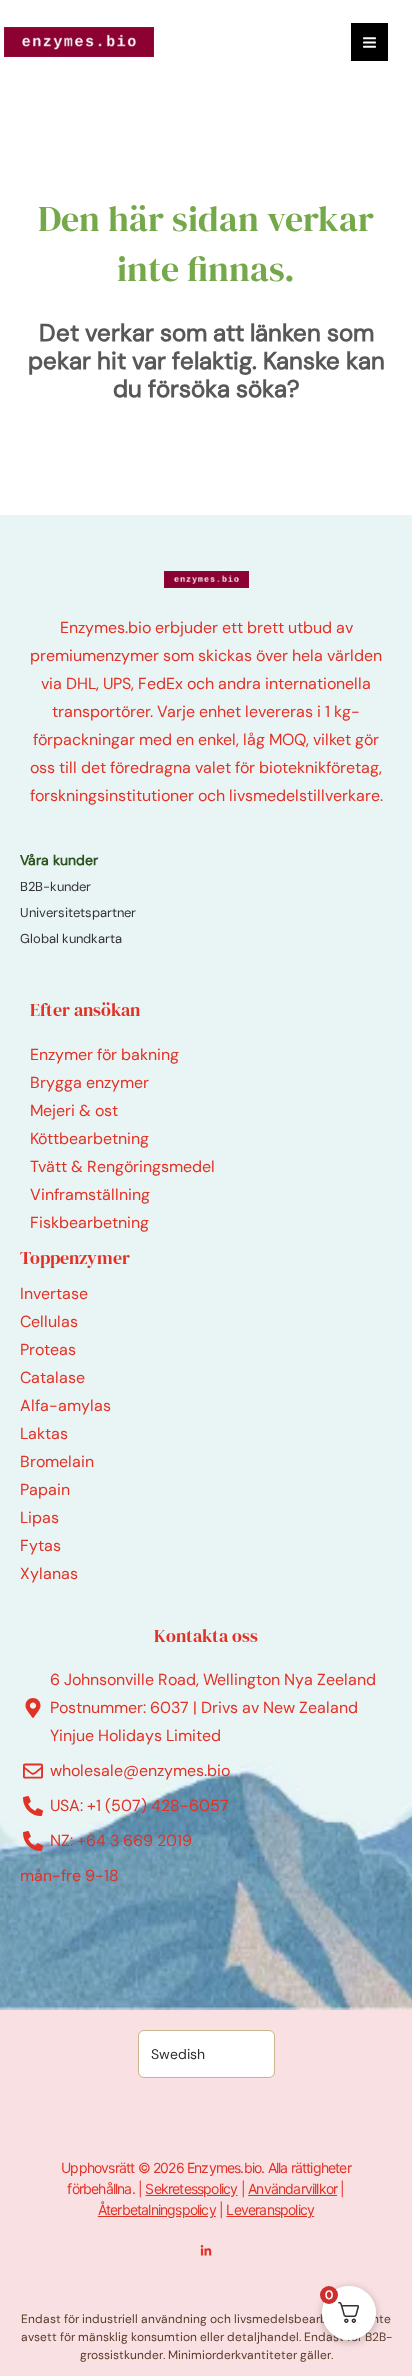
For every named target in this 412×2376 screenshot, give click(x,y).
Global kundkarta (71, 938)
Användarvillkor (292, 2188)
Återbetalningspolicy (157, 2209)
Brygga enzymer (89, 1082)
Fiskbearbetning (89, 1222)
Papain (45, 1489)
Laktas (44, 1433)
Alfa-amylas (65, 1405)
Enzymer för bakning (104, 1054)
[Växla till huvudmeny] (369, 41)
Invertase (54, 1293)
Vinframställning (90, 1194)
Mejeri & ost (74, 1110)
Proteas (48, 1349)
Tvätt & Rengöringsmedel (122, 1166)
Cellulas (49, 1321)
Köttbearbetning (89, 1138)
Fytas (40, 1545)
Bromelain (57, 1461)
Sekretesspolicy (191, 2188)
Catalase (52, 1377)
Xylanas (49, 1573)
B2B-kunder (55, 886)
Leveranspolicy (270, 2209)
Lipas (39, 1517)
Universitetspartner (78, 912)
